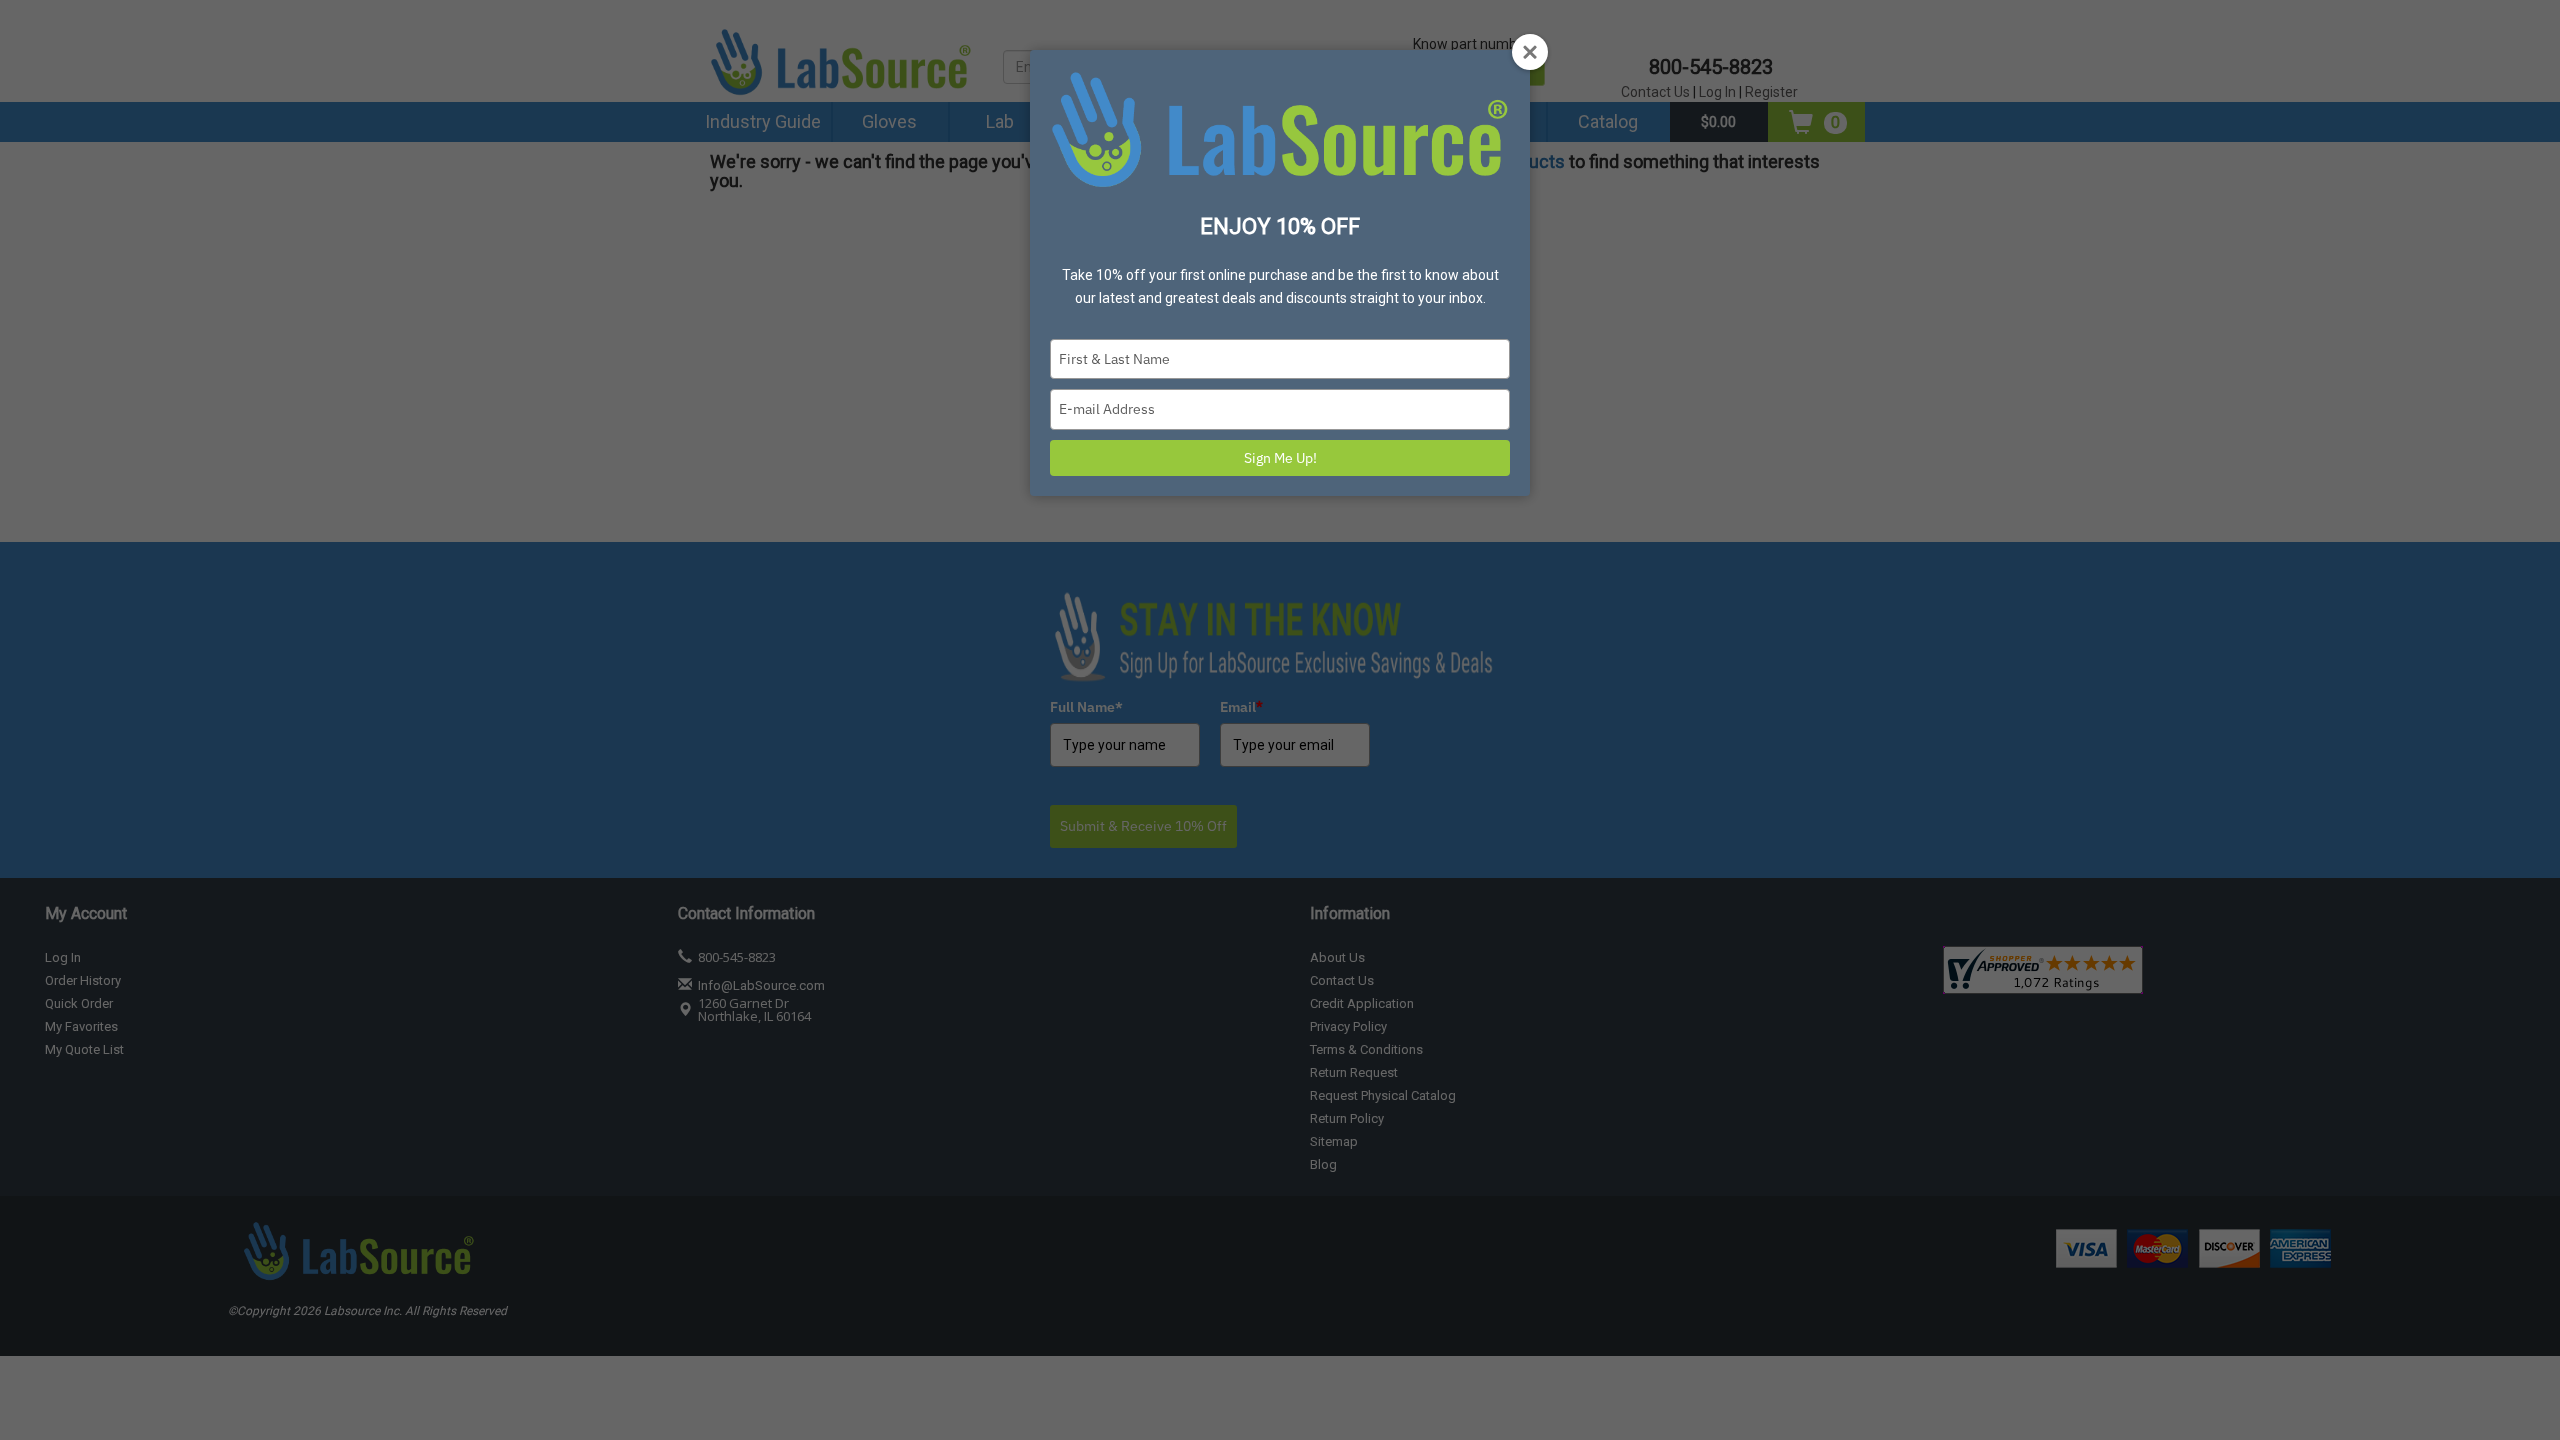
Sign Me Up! (1280, 458)
